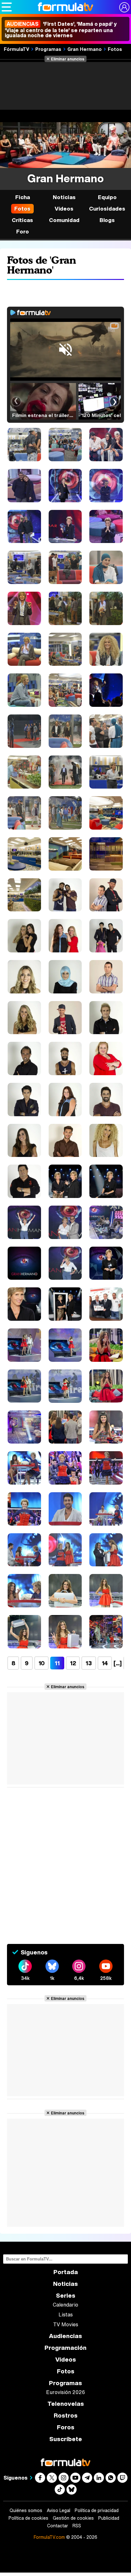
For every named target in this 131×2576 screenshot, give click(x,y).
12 (73, 1663)
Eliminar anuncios (68, 59)
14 (105, 1663)
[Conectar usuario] (124, 7)
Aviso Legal (59, 2510)
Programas (48, 49)
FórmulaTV (17, 49)
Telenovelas (66, 2404)
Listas (66, 2315)
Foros (66, 2427)
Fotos (115, 49)
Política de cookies (28, 2518)
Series (66, 2296)
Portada (66, 2272)
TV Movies (66, 2324)
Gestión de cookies (73, 2518)
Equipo (107, 197)
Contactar (58, 2526)
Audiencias (65, 2336)
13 (89, 1663)
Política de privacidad (97, 2510)
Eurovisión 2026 (65, 2392)
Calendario (65, 2305)
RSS (77, 2526)
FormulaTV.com (49, 2537)
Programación (65, 2348)
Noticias (64, 197)
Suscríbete (66, 2439)
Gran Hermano (85, 49)
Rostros (66, 2416)
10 (41, 1663)
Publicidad (109, 2518)
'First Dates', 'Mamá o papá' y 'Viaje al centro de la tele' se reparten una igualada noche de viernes (61, 30)
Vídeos (64, 209)
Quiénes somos (26, 2510)
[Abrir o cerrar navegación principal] (7, 7)
